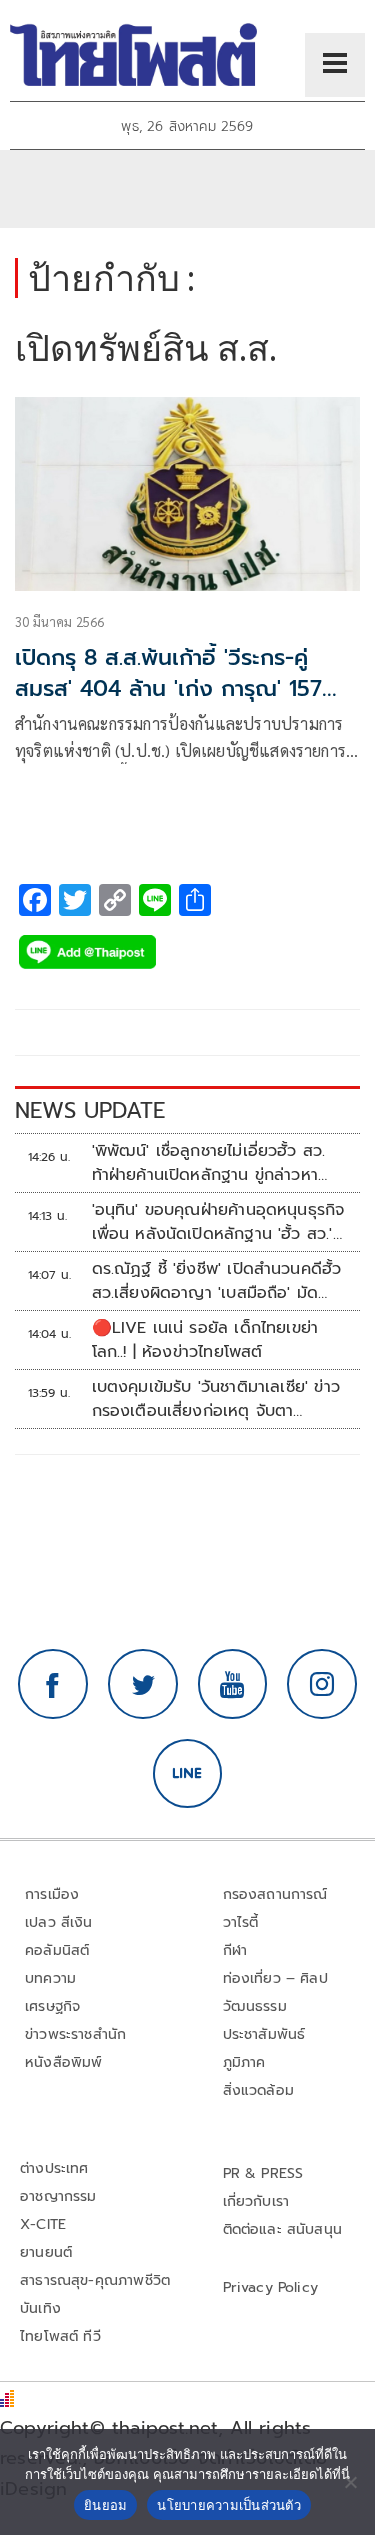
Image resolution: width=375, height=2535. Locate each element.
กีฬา (235, 1950)
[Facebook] (53, 1684)
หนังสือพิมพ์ (63, 2062)
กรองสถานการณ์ (275, 1894)
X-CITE (43, 2224)
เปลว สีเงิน (59, 1922)
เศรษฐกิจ (52, 2006)
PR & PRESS (263, 2173)
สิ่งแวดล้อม (258, 2090)
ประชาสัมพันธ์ (264, 2034)
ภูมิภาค (244, 2062)
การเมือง (52, 1894)
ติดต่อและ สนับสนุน (283, 2229)
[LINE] (188, 1774)
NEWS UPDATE (90, 1110)
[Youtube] (233, 1684)
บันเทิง (40, 2308)
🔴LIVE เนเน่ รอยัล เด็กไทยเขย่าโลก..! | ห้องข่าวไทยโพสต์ (205, 1340)
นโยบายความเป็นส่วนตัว (229, 2505)
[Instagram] (322, 1684)
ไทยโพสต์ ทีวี (60, 2336)
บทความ (50, 1978)
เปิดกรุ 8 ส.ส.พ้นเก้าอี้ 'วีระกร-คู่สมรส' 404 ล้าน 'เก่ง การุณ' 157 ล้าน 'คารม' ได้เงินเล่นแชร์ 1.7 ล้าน (173, 688)
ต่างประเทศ (54, 2168)
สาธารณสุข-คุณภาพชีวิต (95, 2280)
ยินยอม (105, 2505)
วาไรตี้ (241, 1922)
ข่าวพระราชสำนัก (75, 2034)
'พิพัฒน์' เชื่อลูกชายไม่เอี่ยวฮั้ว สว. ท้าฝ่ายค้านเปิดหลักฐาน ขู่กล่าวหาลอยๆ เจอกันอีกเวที (209, 1163)
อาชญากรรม (58, 2196)
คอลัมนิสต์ (57, 1950)
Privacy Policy (271, 2287)
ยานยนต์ (46, 2252)
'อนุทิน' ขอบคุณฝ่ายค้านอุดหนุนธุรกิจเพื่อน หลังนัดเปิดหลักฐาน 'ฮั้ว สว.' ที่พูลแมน (218, 1222)
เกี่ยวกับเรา (256, 2201)
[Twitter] (143, 1684)
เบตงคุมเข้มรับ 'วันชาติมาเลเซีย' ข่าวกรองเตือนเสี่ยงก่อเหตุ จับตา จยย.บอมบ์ (216, 1399)
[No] (350, 2482)
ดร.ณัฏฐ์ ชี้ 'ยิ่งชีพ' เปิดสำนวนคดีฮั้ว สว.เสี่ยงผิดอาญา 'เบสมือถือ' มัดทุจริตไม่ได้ (217, 1281)
